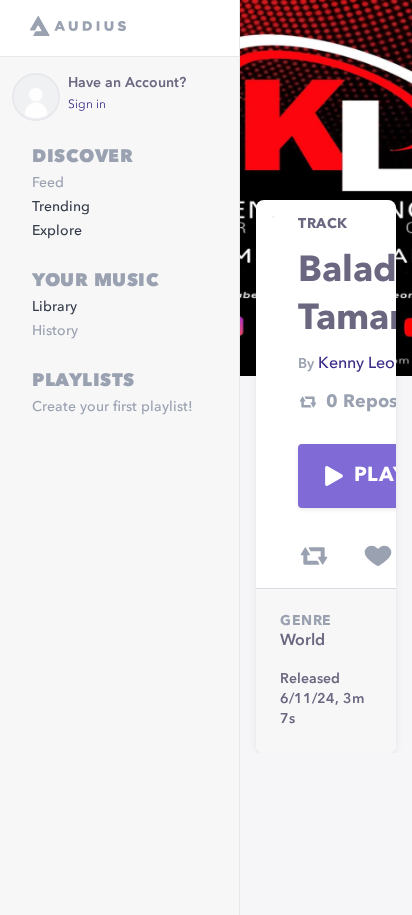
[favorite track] (378, 556)
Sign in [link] (87, 105)
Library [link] (54, 307)
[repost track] (314, 556)
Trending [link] (61, 207)
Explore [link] (57, 231)
